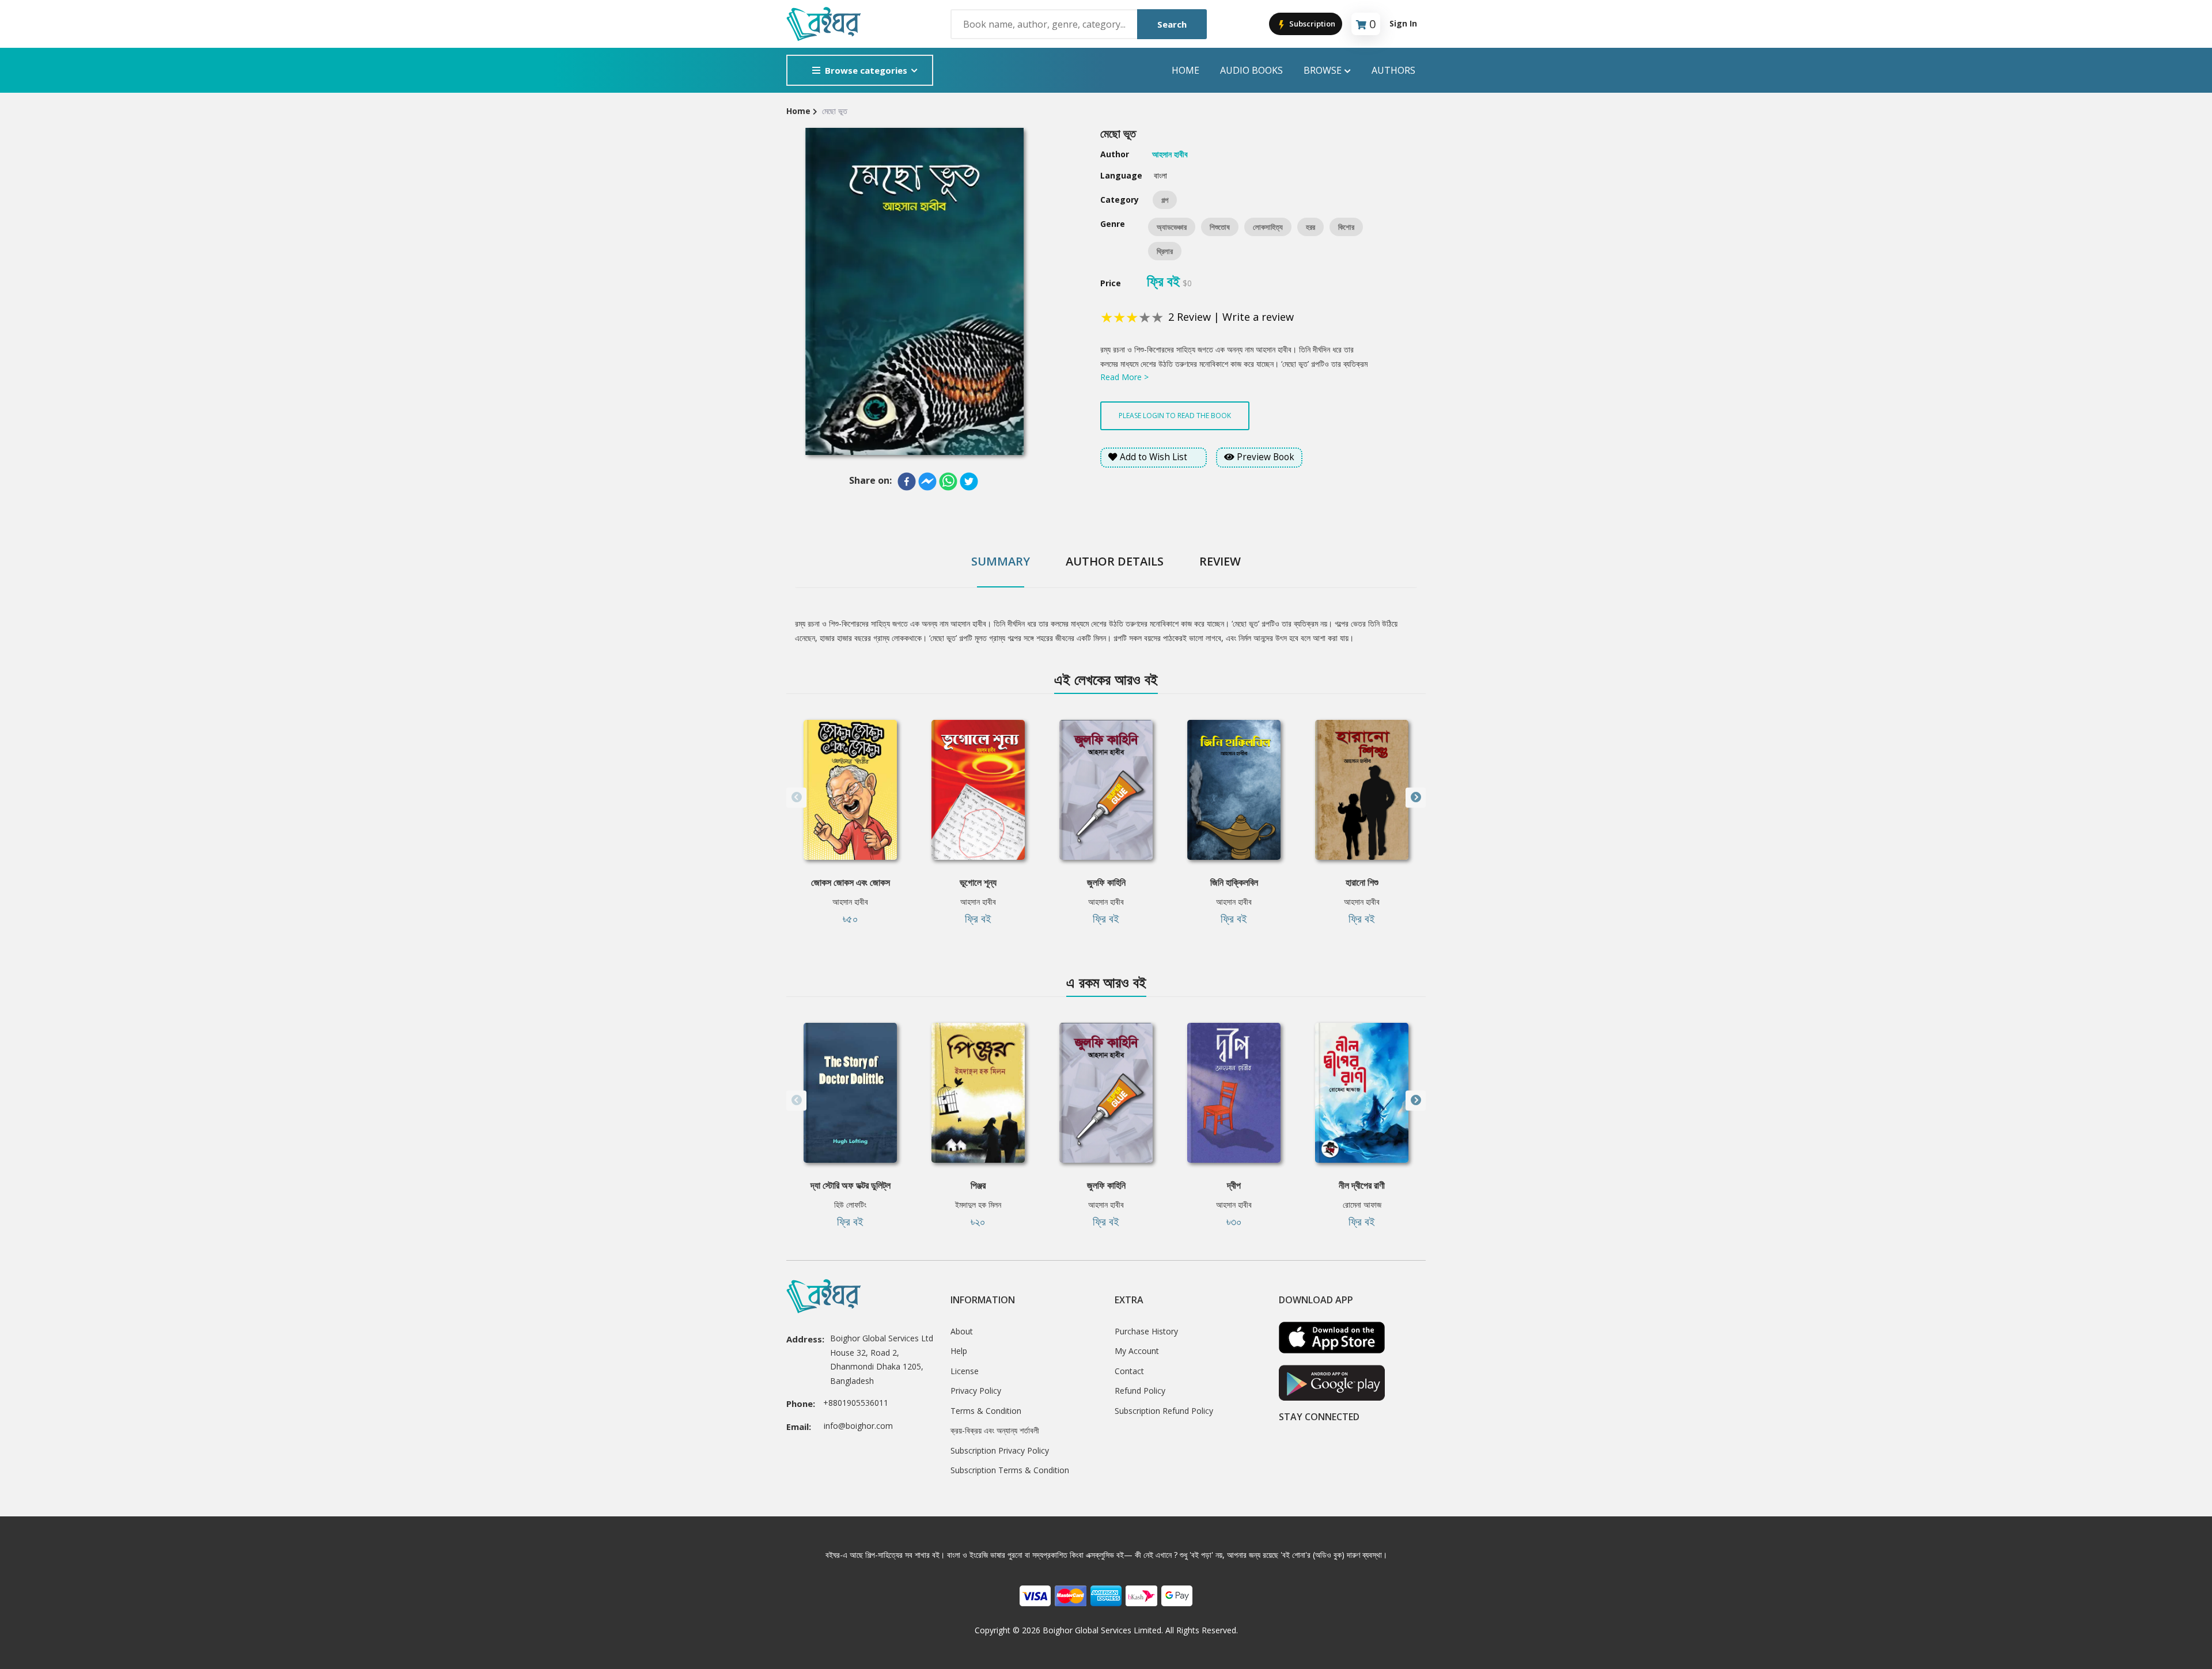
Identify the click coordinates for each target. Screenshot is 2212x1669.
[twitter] (969, 481)
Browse (1323, 70)
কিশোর (1346, 227)
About (962, 1331)
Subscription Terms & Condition (1010, 1470)
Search (1172, 24)
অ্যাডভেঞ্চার (1172, 227)
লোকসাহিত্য (1268, 227)
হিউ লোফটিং (850, 1205)
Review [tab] (1220, 561)
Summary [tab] (1001, 561)
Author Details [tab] (1115, 561)
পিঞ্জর (978, 1185)
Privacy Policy (976, 1391)
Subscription (1311, 24)
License (965, 1371)
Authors (1393, 70)
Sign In (1403, 23)
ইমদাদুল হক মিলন (978, 1205)
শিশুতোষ (1220, 227)
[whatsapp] (948, 481)
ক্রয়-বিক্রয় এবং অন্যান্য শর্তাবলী (995, 1430)
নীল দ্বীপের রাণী (1362, 1185)
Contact (1129, 1371)
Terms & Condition (986, 1411)
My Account (1137, 1351)
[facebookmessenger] (927, 481)
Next (1416, 797)
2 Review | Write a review (1231, 317)
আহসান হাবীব (850, 902)
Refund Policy (1140, 1391)
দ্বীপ (1234, 1185)
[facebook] (907, 481)
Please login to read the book (1175, 416)
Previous (796, 797)
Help (959, 1351)
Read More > (1124, 377)
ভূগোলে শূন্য (978, 882)
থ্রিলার (1165, 251)
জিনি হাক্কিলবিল (1234, 882)
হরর (1310, 227)
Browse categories (866, 70)
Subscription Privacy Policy (1000, 1450)
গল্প (1165, 200)
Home (1185, 70)
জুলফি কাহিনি (1106, 882)
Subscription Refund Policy (1164, 1411)
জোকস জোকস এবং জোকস (851, 882)
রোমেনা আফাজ (1362, 1205)
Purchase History (1146, 1331)
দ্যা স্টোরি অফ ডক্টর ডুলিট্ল (851, 1185)
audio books (1251, 70)
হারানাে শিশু (1362, 882)
